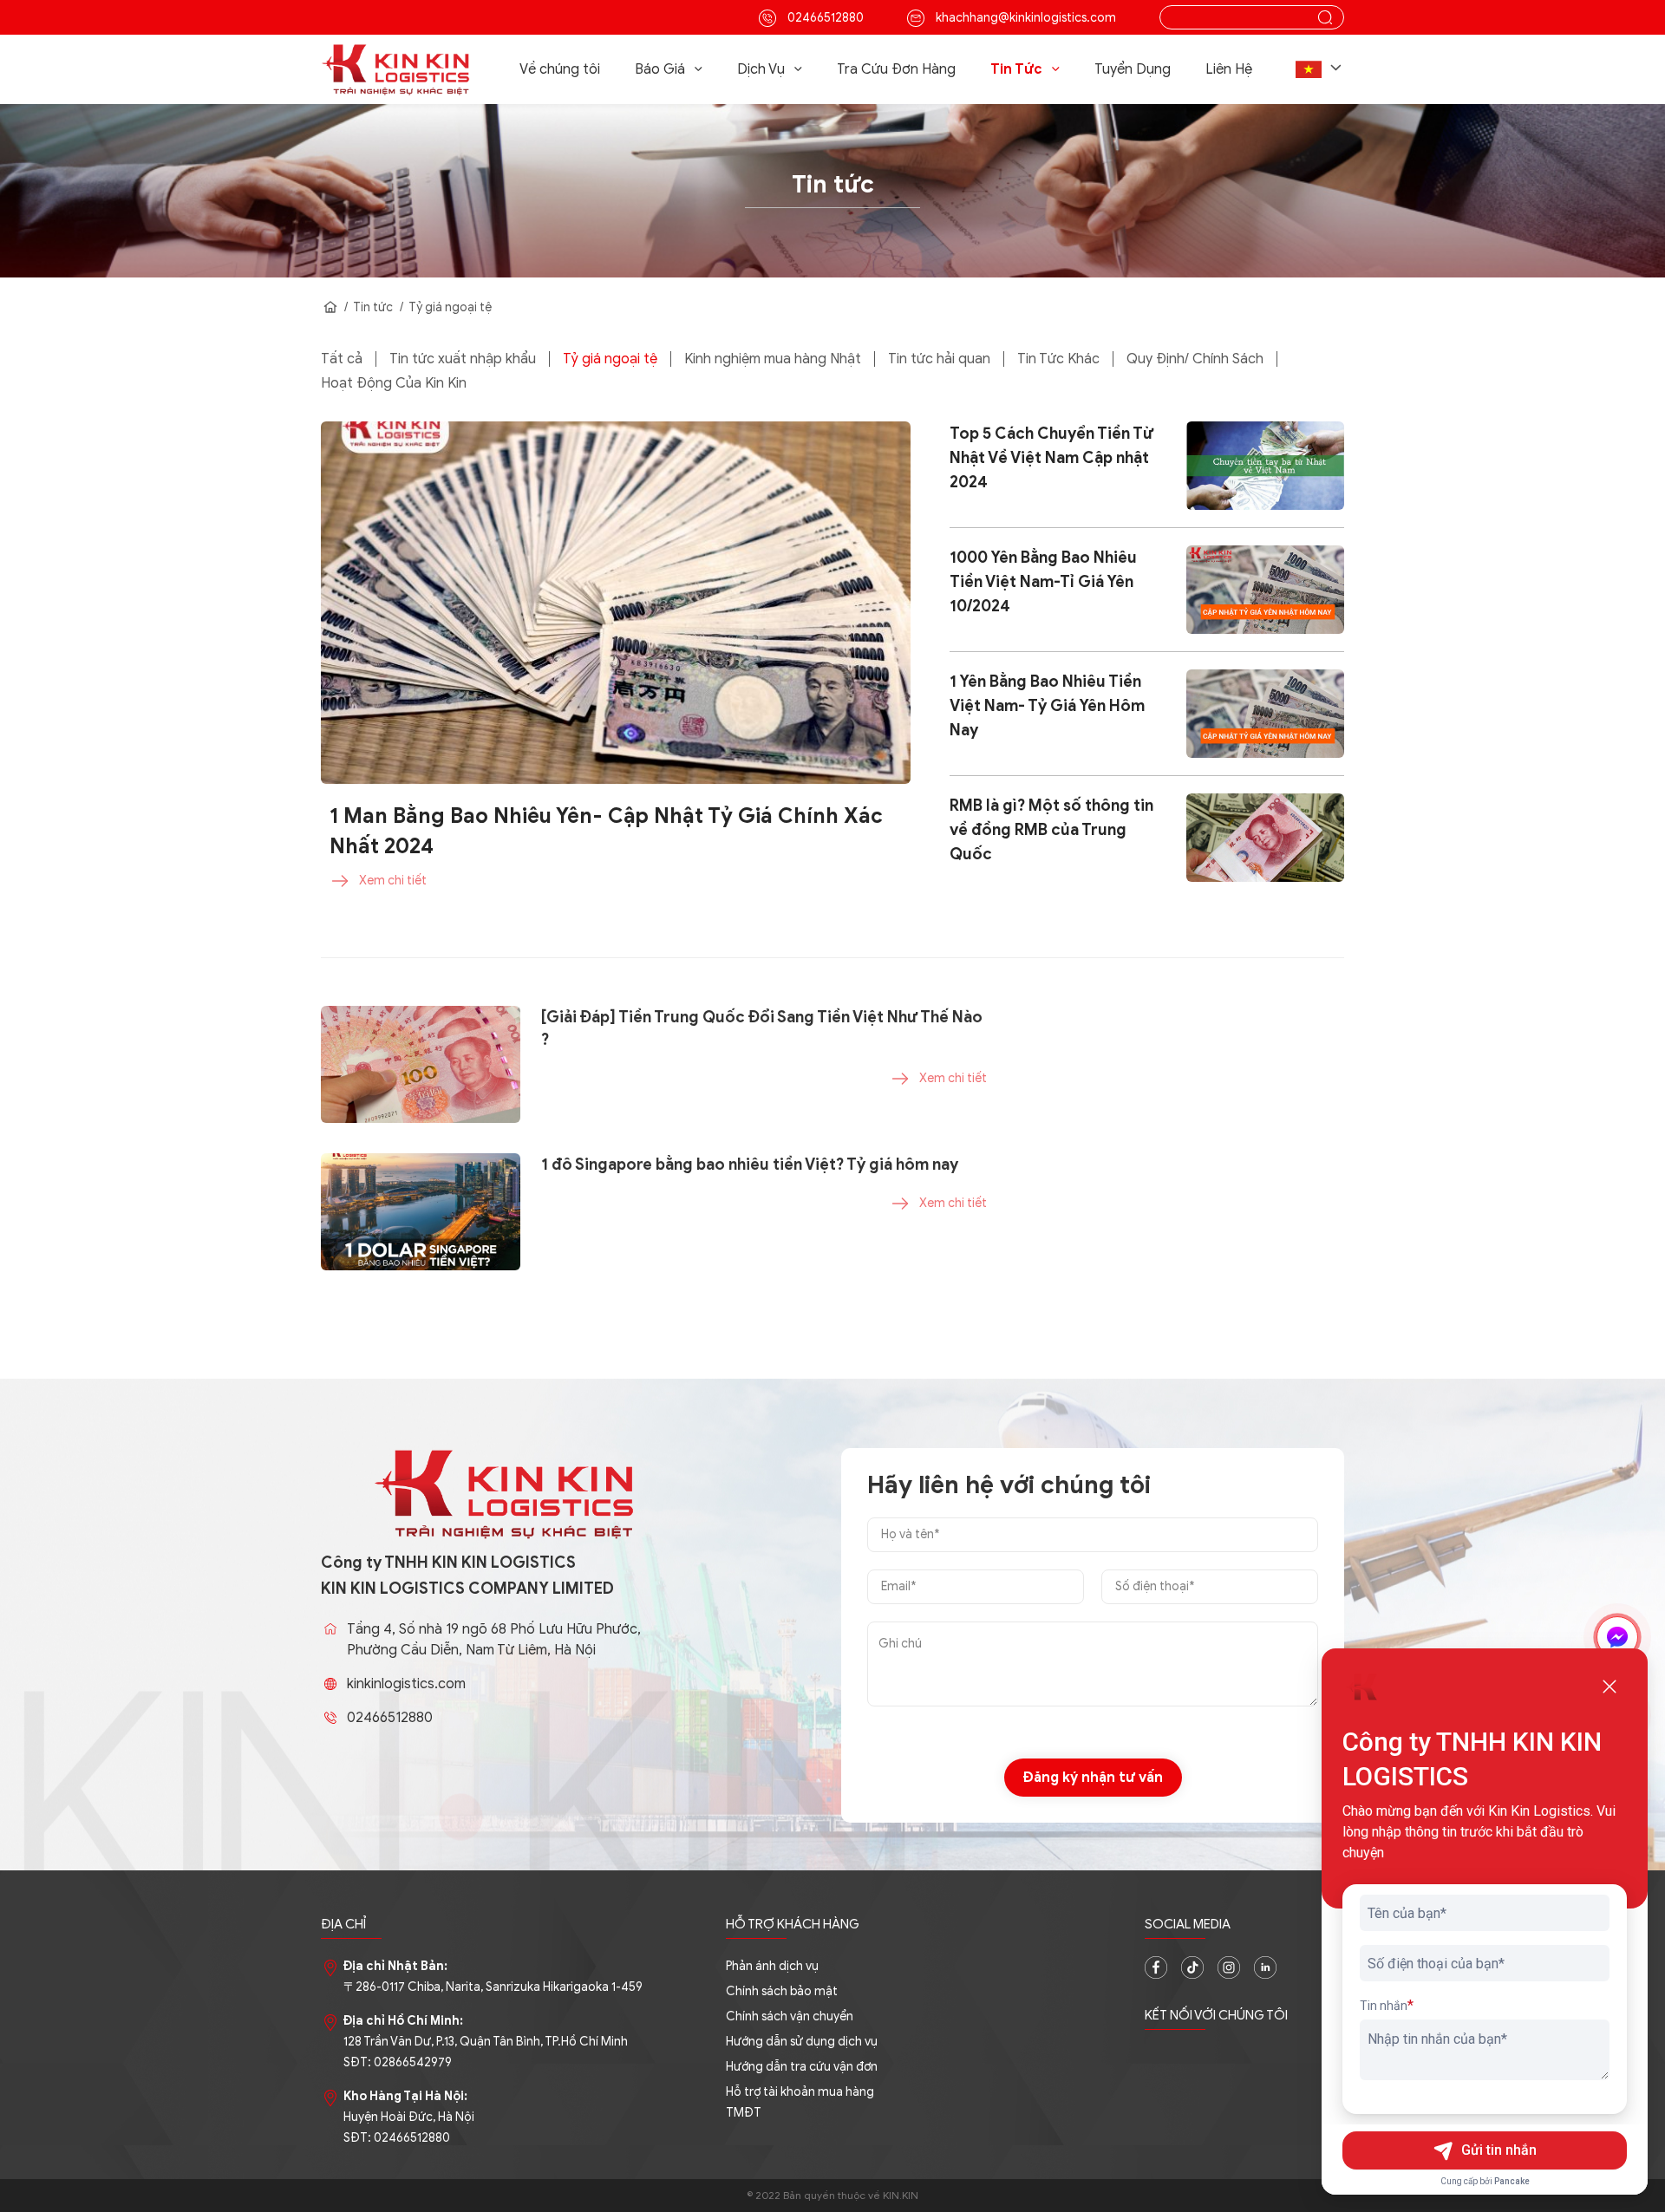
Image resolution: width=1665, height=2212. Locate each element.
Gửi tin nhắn (1499, 2150)
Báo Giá (660, 69)
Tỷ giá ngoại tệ (450, 307)
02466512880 (824, 18)
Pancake (1512, 2181)
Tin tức (373, 307)
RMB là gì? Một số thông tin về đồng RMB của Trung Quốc (1051, 830)
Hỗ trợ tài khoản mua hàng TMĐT (800, 2102)
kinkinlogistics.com (406, 1684)
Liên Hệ (1229, 69)
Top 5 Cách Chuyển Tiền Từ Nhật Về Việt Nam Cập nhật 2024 (1051, 458)
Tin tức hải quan (939, 359)
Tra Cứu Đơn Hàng (896, 69)
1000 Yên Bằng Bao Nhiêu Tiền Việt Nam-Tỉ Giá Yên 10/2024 (1043, 582)
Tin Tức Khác (1058, 359)
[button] (1320, 69)
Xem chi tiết (393, 881)
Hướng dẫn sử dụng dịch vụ (802, 2042)
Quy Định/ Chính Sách (1195, 359)
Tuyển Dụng (1133, 69)
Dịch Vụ (761, 69)
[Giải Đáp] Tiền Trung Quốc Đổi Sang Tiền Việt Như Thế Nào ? (762, 1028)
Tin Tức (1016, 69)
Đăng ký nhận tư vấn (1093, 1778)
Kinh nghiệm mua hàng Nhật (773, 359)
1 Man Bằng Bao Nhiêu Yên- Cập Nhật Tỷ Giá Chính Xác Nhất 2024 (606, 831)
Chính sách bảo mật (782, 1991)
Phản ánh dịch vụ (772, 1966)
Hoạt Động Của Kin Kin (394, 383)
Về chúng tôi (560, 69)
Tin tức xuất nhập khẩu (463, 359)
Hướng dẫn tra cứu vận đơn (802, 2067)
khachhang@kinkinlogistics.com (1025, 18)
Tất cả (342, 359)
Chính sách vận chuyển (790, 2016)
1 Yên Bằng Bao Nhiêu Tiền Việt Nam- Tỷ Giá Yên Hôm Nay (1047, 706)
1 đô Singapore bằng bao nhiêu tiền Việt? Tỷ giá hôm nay (750, 1165)
